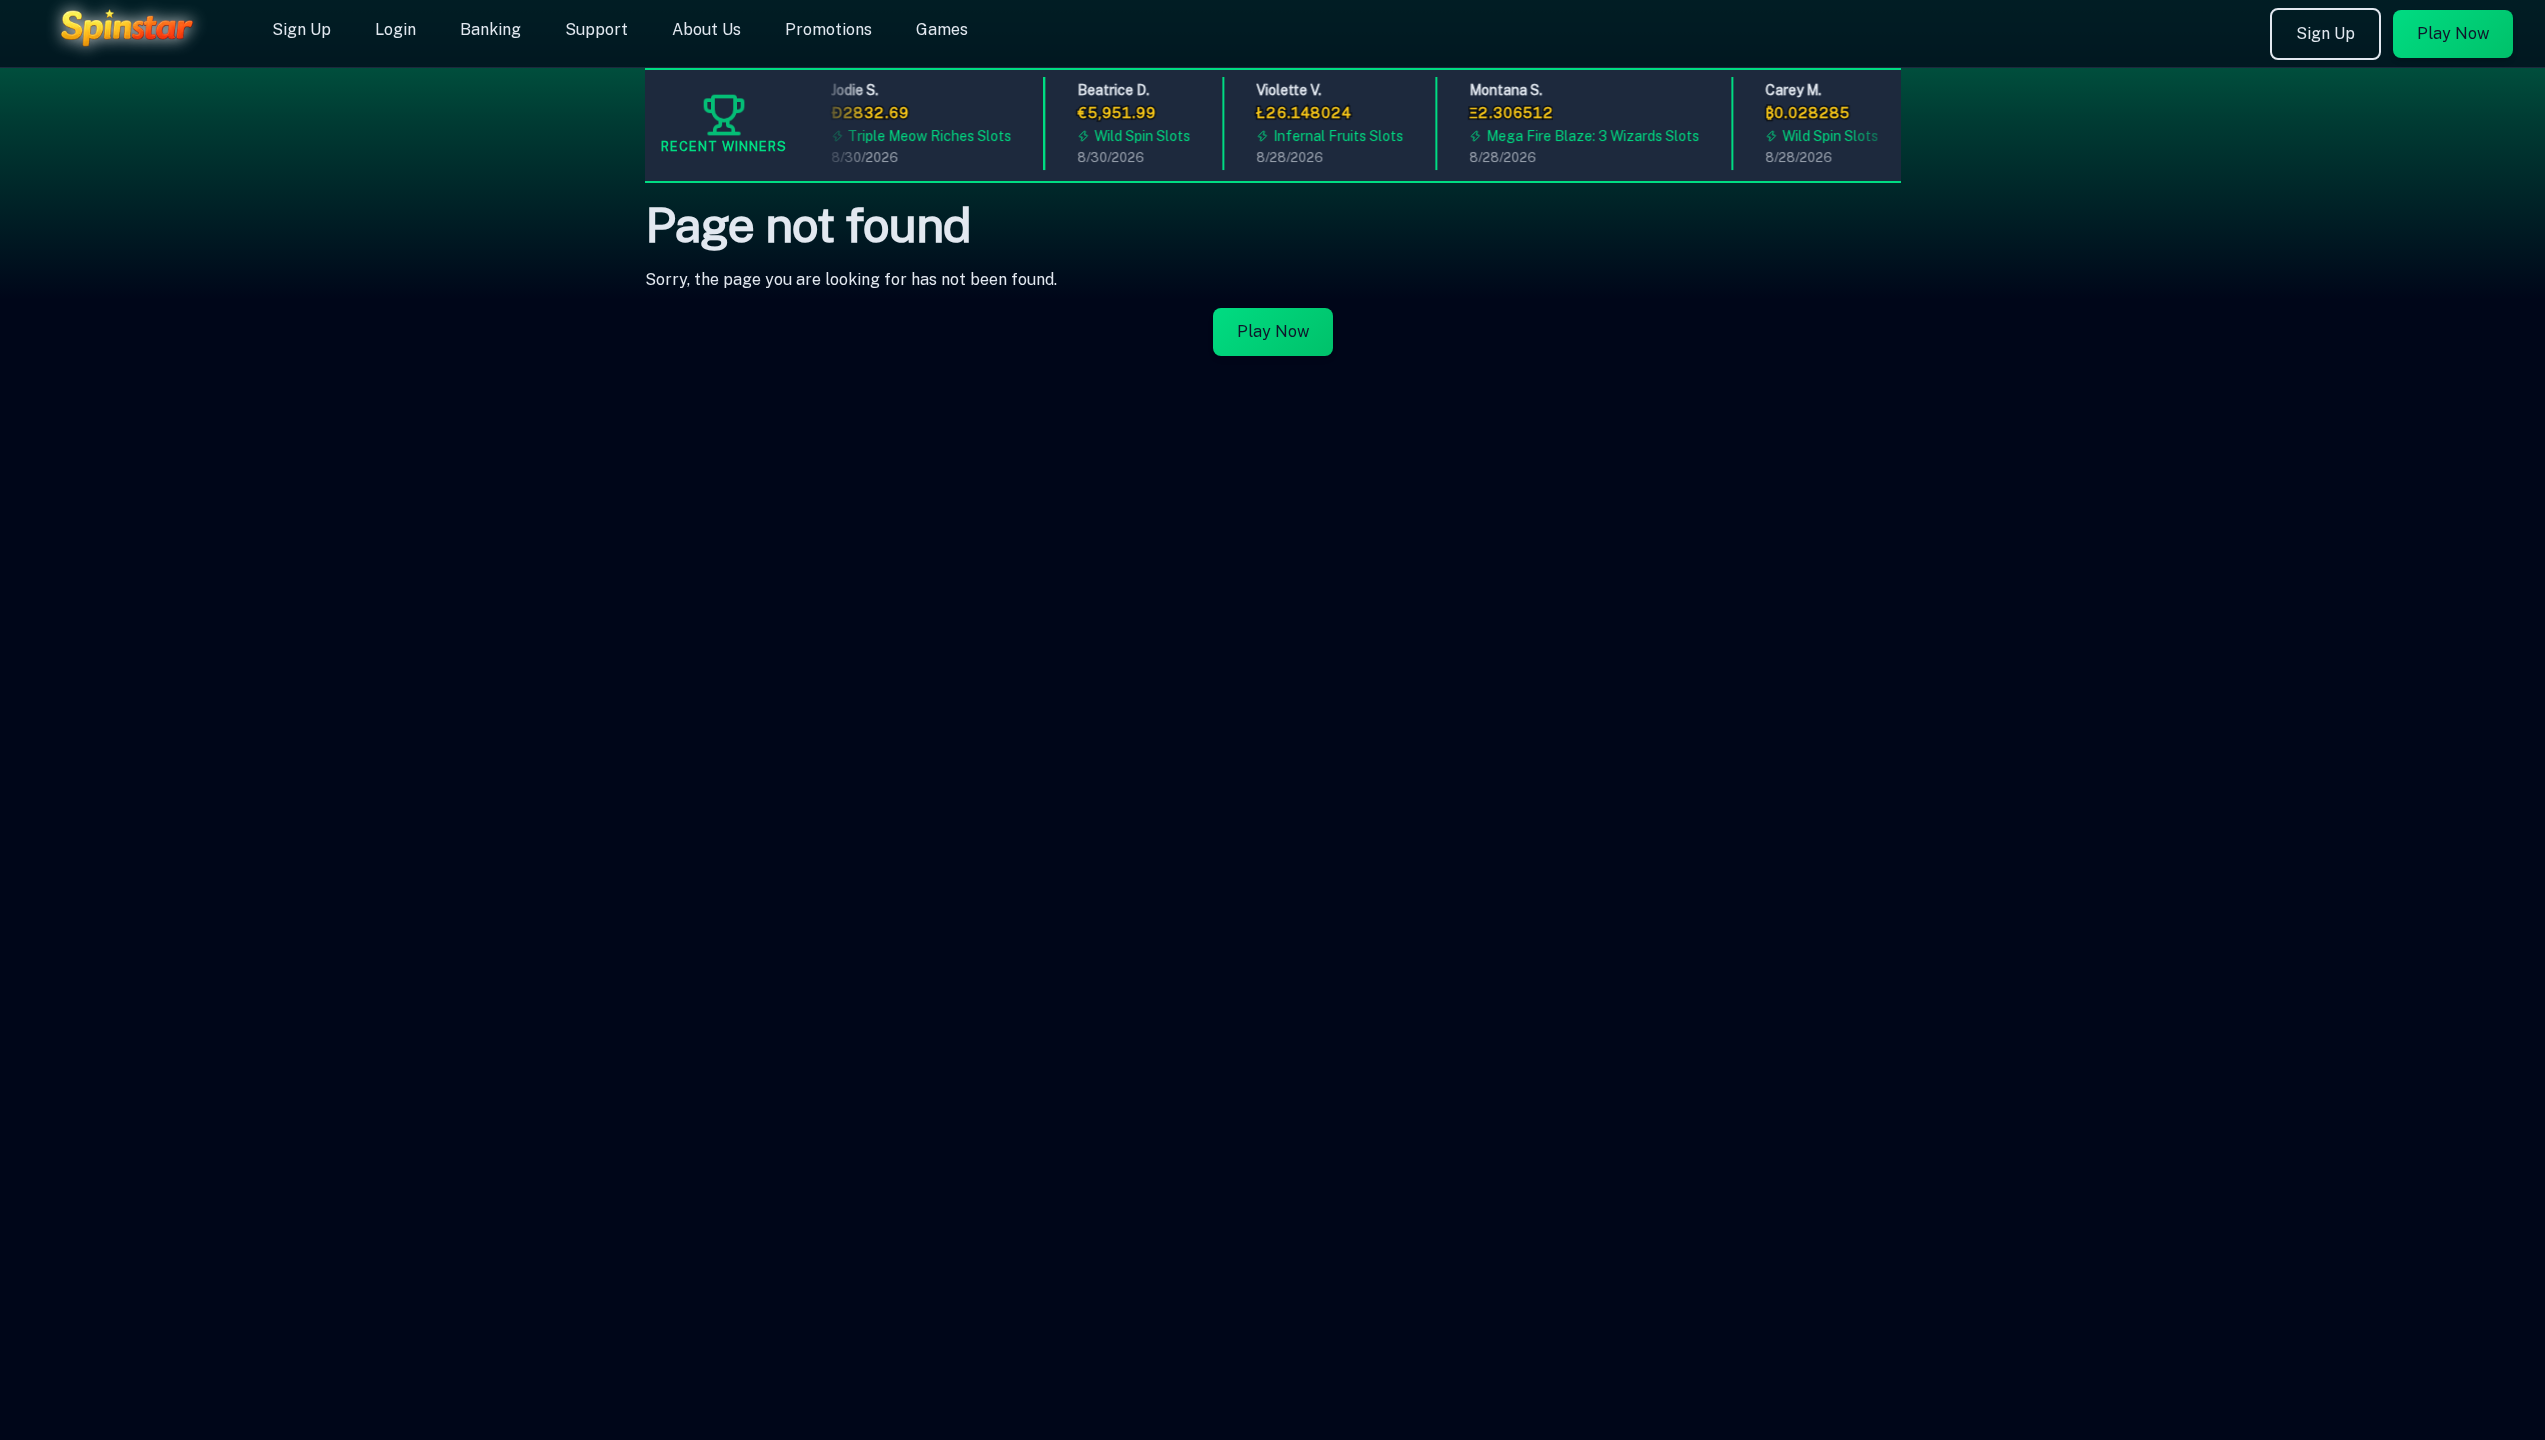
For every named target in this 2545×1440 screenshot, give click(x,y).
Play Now (2453, 33)
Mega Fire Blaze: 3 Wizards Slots (1581, 136)
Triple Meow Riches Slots (919, 136)
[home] (132, 53)
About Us (706, 29)
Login (395, 29)
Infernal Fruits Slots (1327, 136)
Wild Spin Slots (1132, 136)
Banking (490, 29)
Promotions (828, 29)
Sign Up (301, 29)
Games (942, 29)
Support (596, 29)
